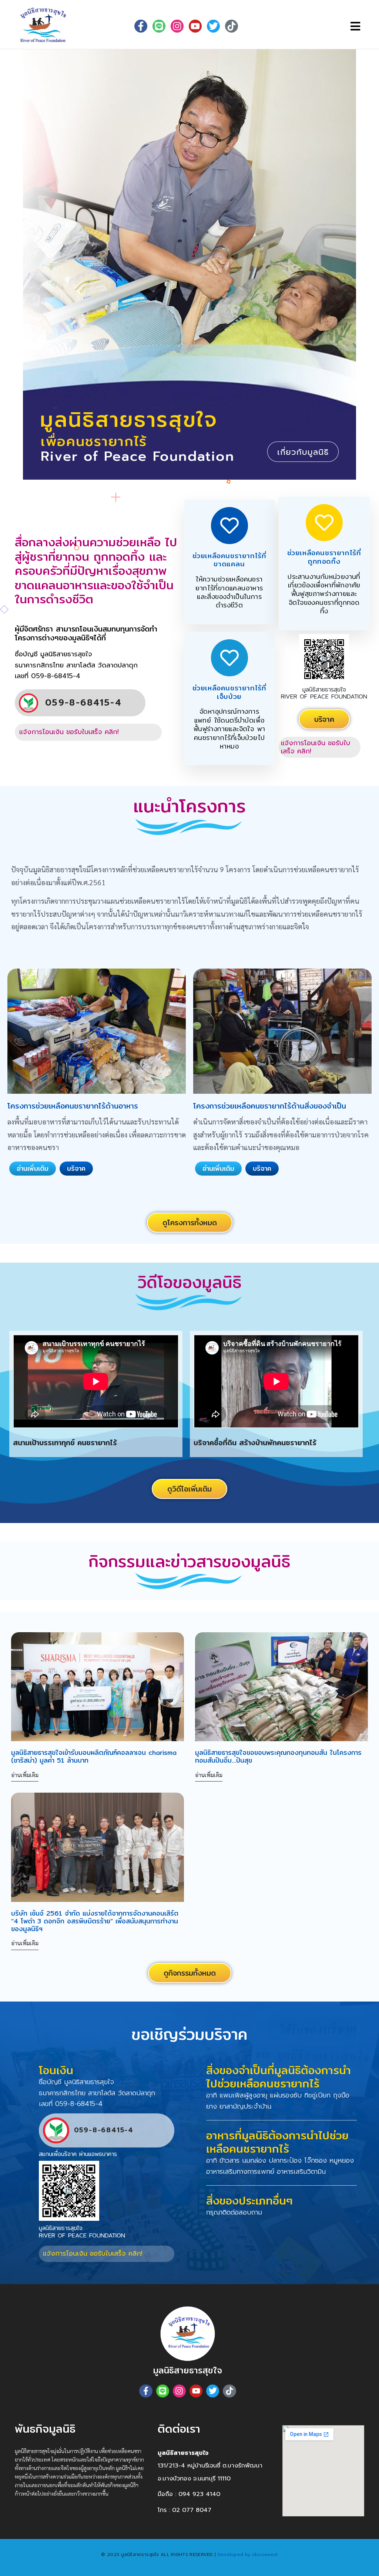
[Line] (159, 26)
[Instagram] (179, 2391)
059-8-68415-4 (83, 703)
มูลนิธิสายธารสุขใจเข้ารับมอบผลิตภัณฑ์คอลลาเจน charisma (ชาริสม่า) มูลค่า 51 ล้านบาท (94, 1756)
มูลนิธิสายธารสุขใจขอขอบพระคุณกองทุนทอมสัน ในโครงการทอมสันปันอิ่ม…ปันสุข (278, 1756)
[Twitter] (213, 26)
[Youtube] (195, 26)
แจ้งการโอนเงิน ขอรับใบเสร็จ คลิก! (69, 732)
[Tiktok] (232, 26)
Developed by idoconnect (248, 2555)
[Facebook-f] (141, 26)
